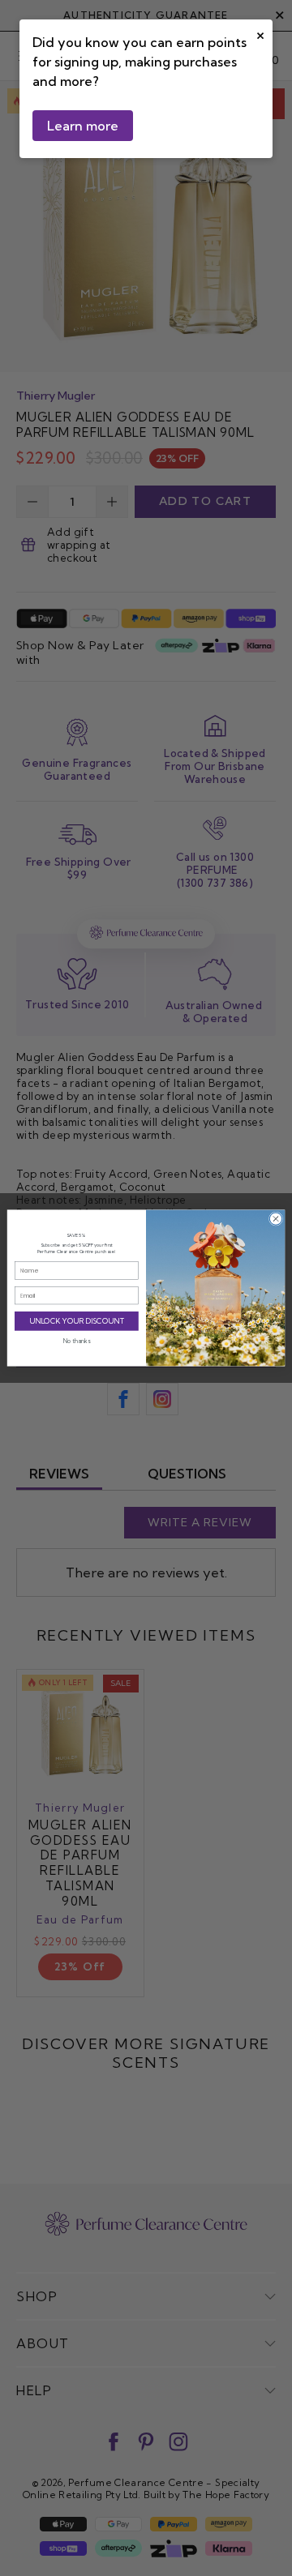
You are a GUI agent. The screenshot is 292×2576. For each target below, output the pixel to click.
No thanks (77, 1341)
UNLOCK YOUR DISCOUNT (77, 1321)
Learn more (83, 126)
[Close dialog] (275, 1219)
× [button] (260, 34)
